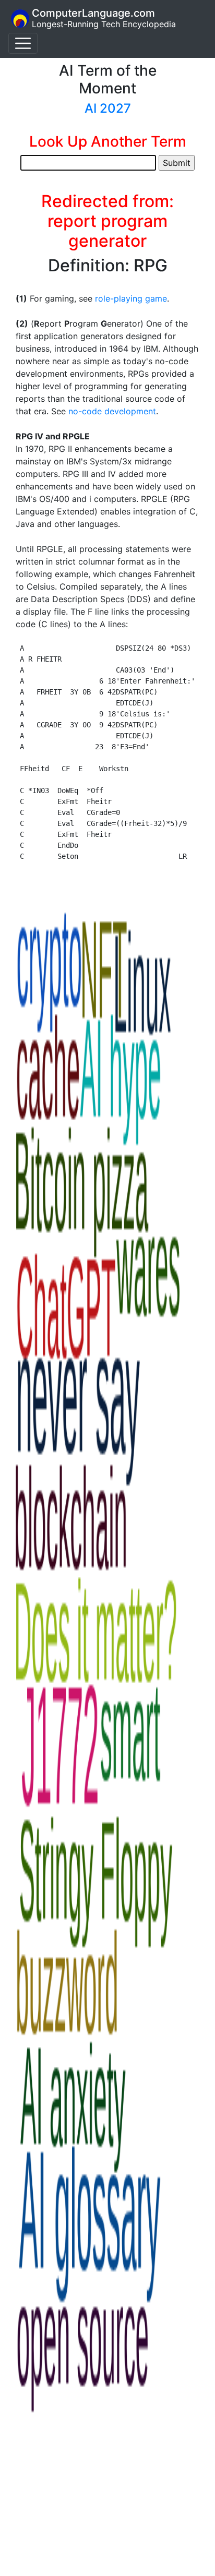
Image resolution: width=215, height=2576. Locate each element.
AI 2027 (108, 108)
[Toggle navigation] (23, 43)
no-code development (112, 411)
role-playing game (131, 298)
